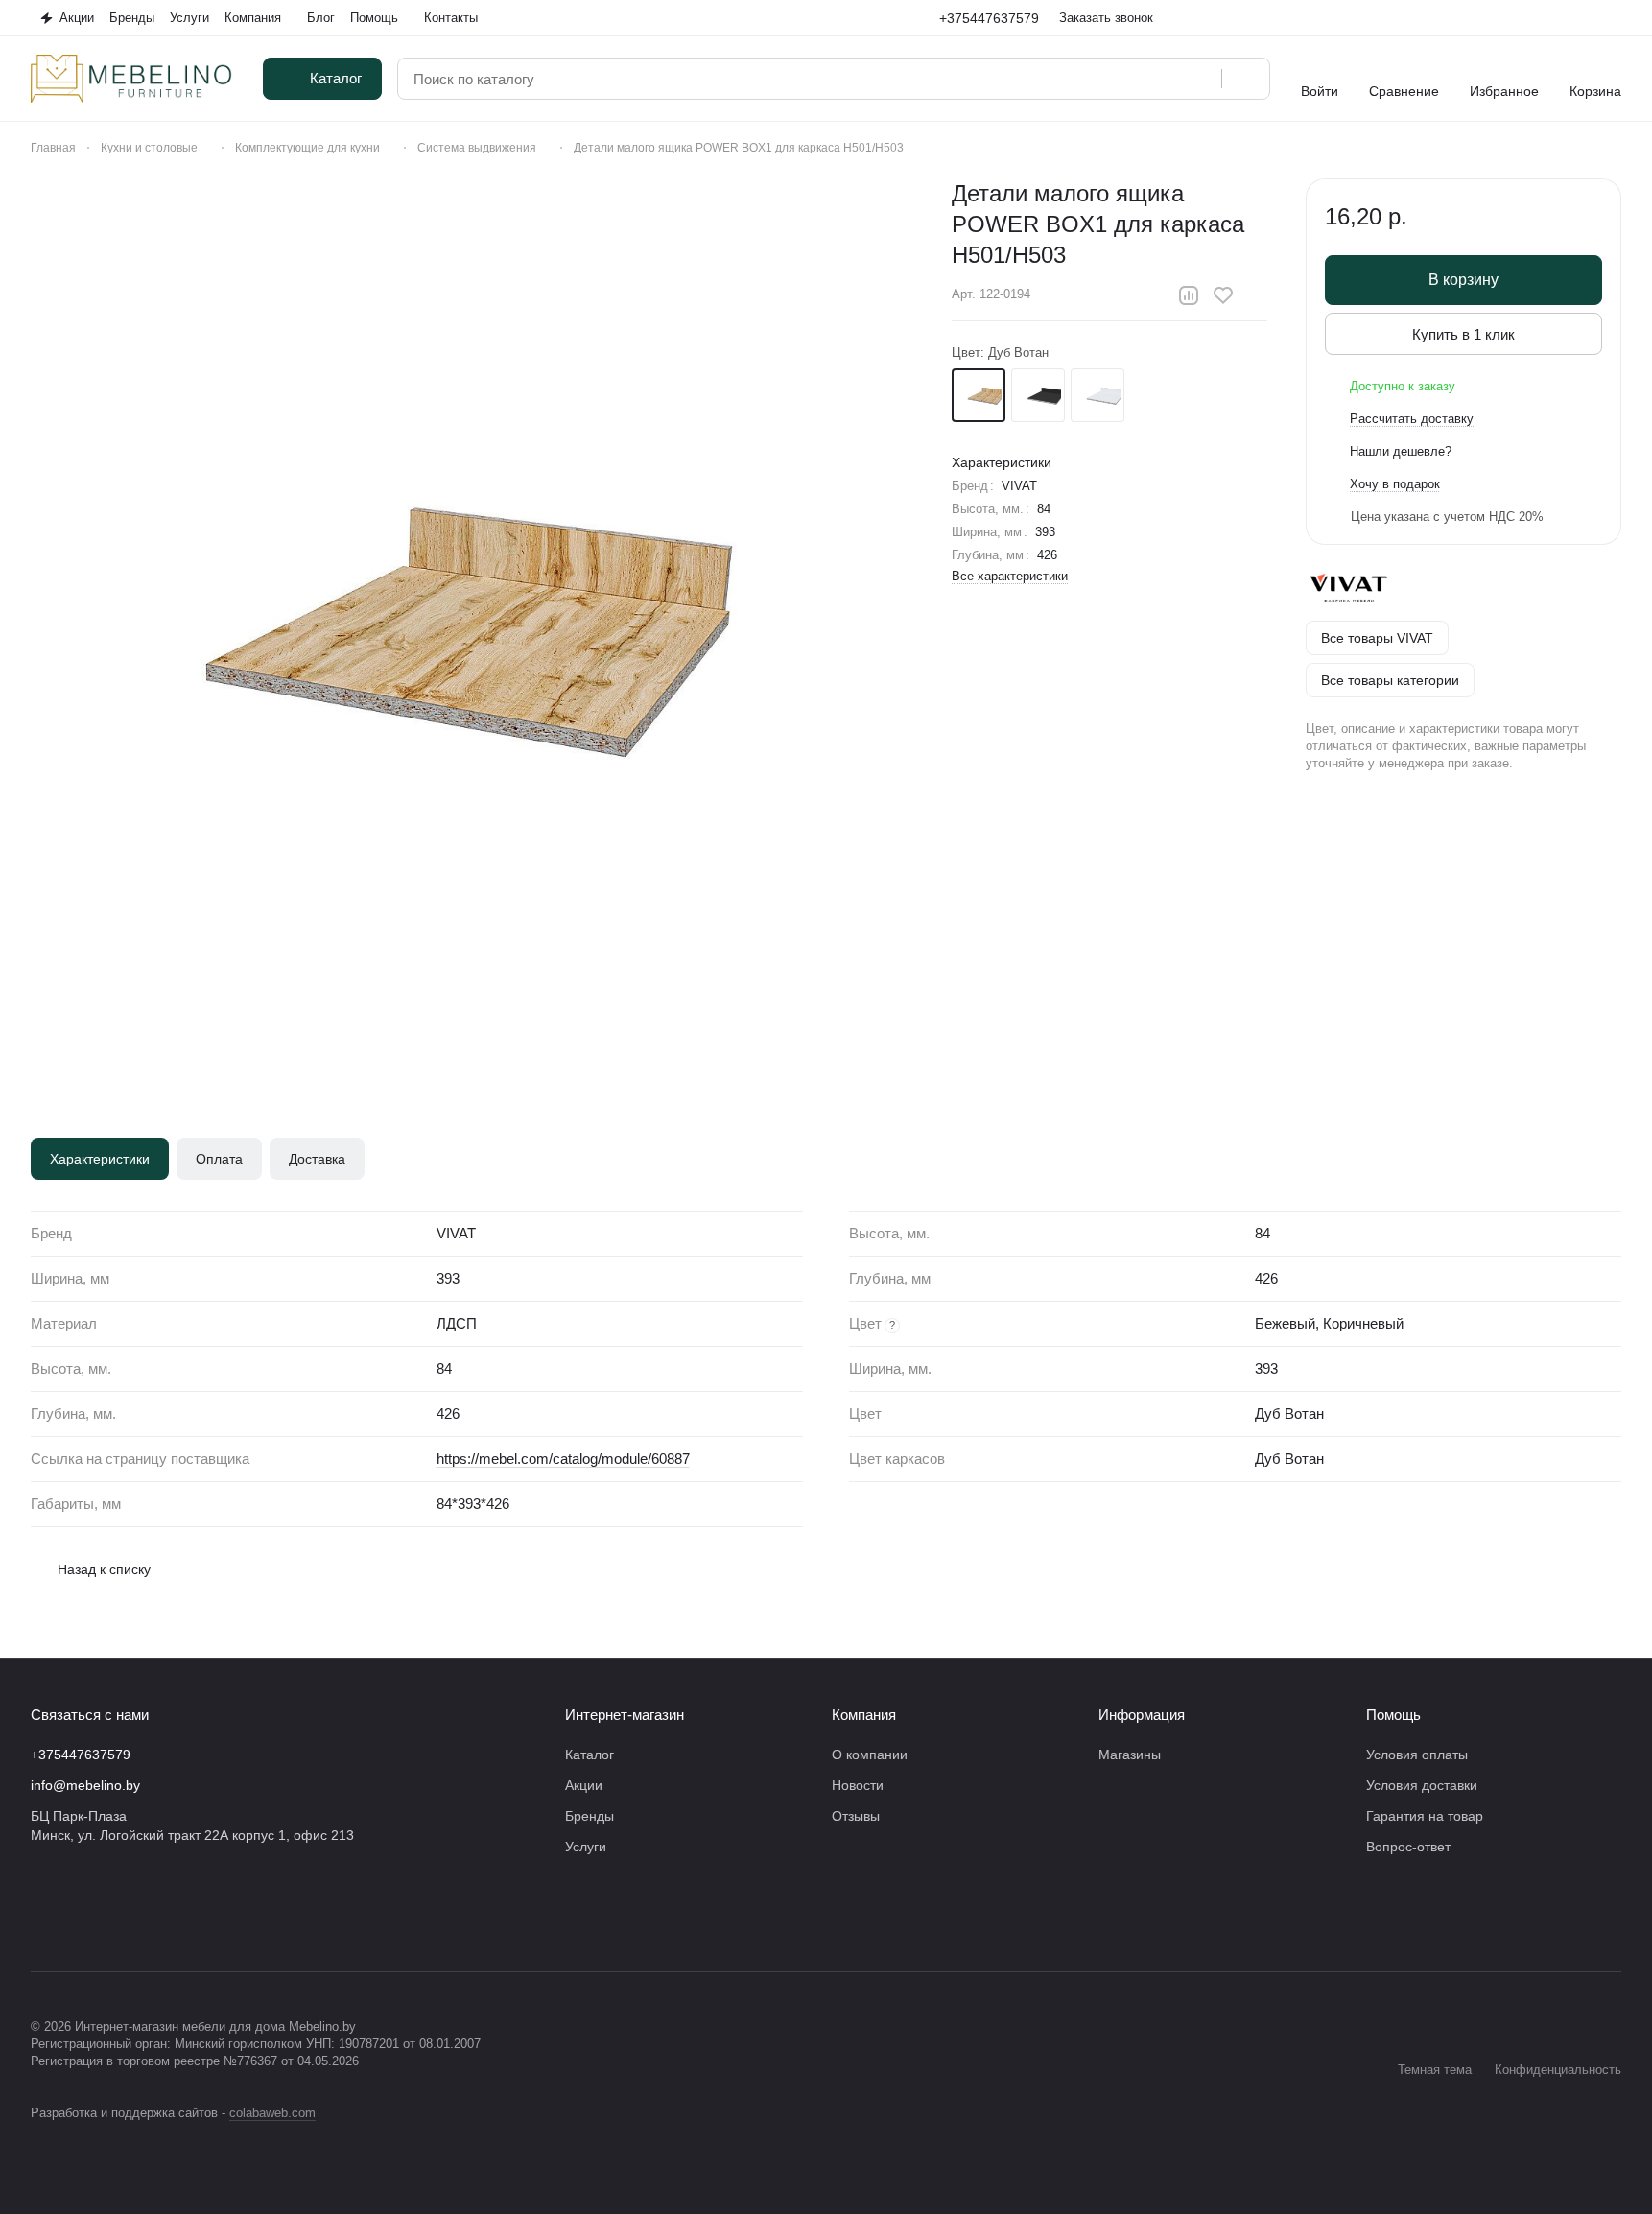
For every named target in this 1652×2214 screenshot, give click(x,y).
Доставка (317, 1159)
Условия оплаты (1417, 1755)
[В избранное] (1223, 295)
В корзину (1463, 280)
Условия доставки (1422, 1785)
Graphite (1038, 395)
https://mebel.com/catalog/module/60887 (563, 1459)
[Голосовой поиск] (1200, 79)
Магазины (1130, 1755)
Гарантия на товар (1425, 1816)
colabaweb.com (272, 2113)
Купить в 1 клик (1463, 334)
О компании (870, 1755)
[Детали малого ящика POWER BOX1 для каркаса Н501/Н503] (472, 620)
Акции (584, 1785)
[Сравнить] (1189, 295)
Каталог (590, 1755)
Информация (1142, 1715)
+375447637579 (989, 18)
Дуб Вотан (979, 395)
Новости (858, 1785)
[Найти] (1245, 79)
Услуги (586, 1847)
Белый (1097, 395)
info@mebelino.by (85, 1785)
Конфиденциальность (1558, 2070)
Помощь (1393, 1715)
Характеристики (100, 1159)
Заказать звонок (1106, 18)
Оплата (219, 1159)
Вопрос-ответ (1408, 1847)
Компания (864, 1715)
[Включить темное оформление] (1614, 18)
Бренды (590, 1816)
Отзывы (856, 1816)
